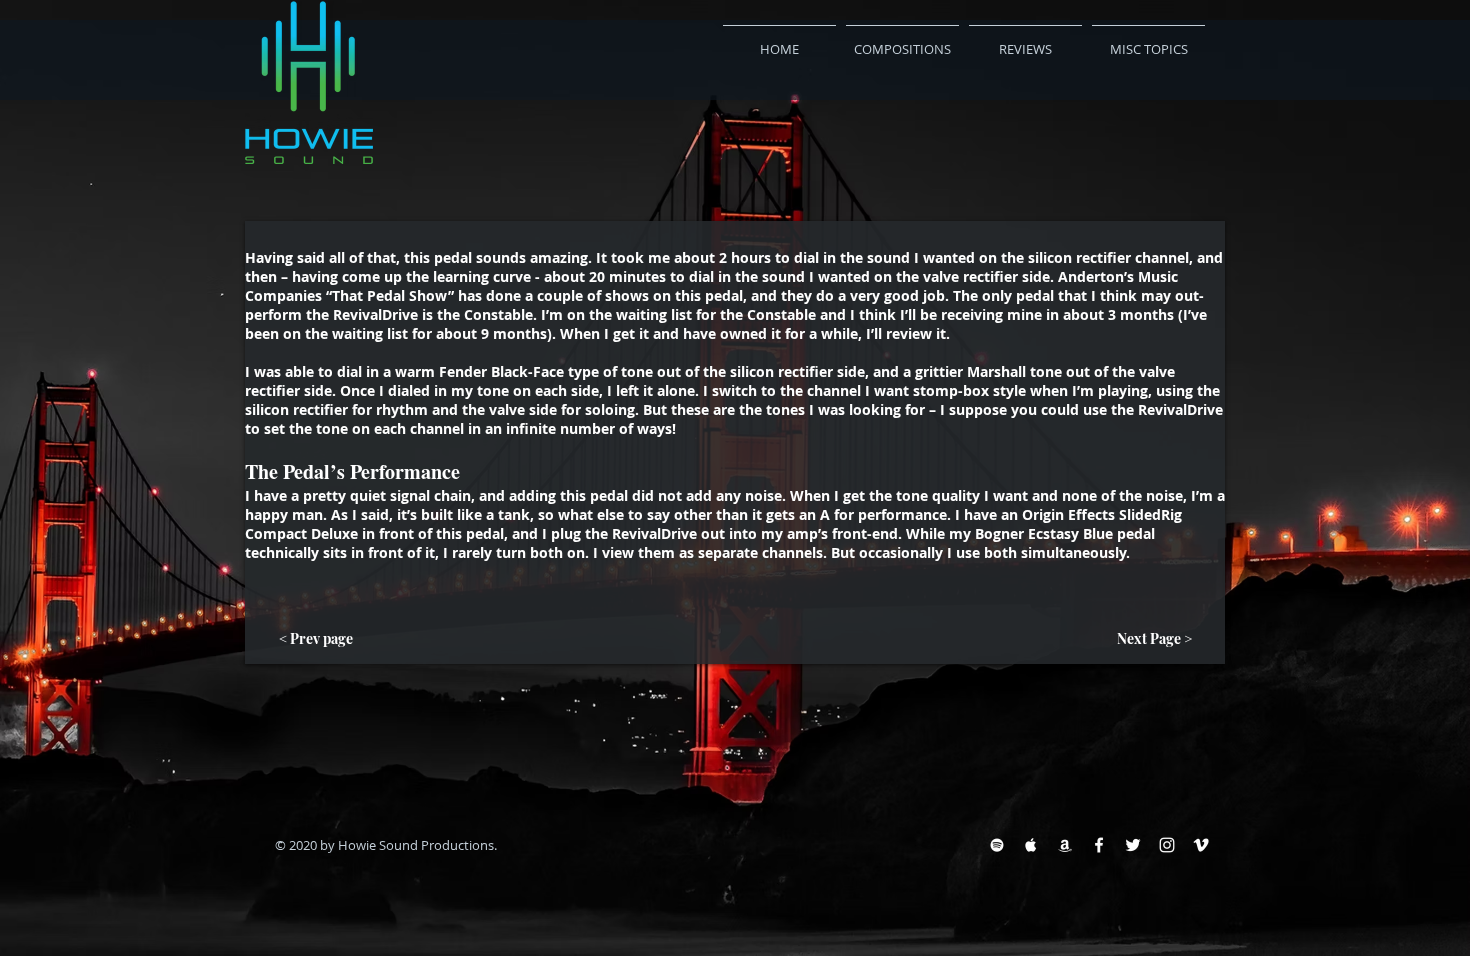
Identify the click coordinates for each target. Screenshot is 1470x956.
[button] (1025, 40)
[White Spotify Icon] (997, 845)
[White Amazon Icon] (1065, 845)
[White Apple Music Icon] (1031, 845)
